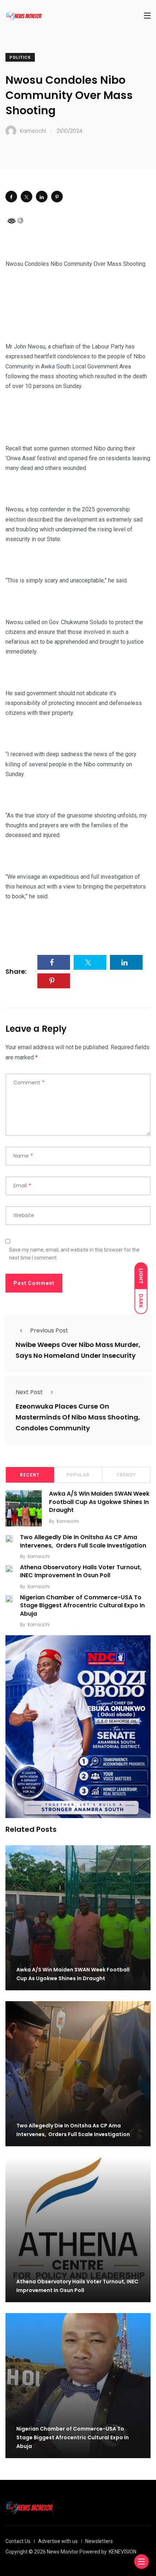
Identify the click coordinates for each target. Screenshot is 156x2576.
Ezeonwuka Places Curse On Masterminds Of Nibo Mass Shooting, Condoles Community (78, 1417)
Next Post (29, 1392)
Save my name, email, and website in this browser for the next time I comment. (74, 1254)
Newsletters (99, 2541)
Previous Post (49, 1330)
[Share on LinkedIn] (42, 197)
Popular (78, 1475)
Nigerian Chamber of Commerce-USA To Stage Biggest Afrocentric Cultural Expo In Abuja (82, 1606)
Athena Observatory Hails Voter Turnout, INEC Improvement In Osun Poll (81, 1571)
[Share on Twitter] (26, 197)
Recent (30, 1475)
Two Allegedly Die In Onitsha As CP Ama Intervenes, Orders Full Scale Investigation (84, 1542)
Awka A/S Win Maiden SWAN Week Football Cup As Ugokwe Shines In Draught (99, 1502)
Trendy (126, 1475)
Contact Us (18, 2541)
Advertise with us (58, 2541)
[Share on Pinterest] (57, 197)
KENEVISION (123, 2552)
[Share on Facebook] (11, 197)
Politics (20, 57)
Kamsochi (68, 1521)
